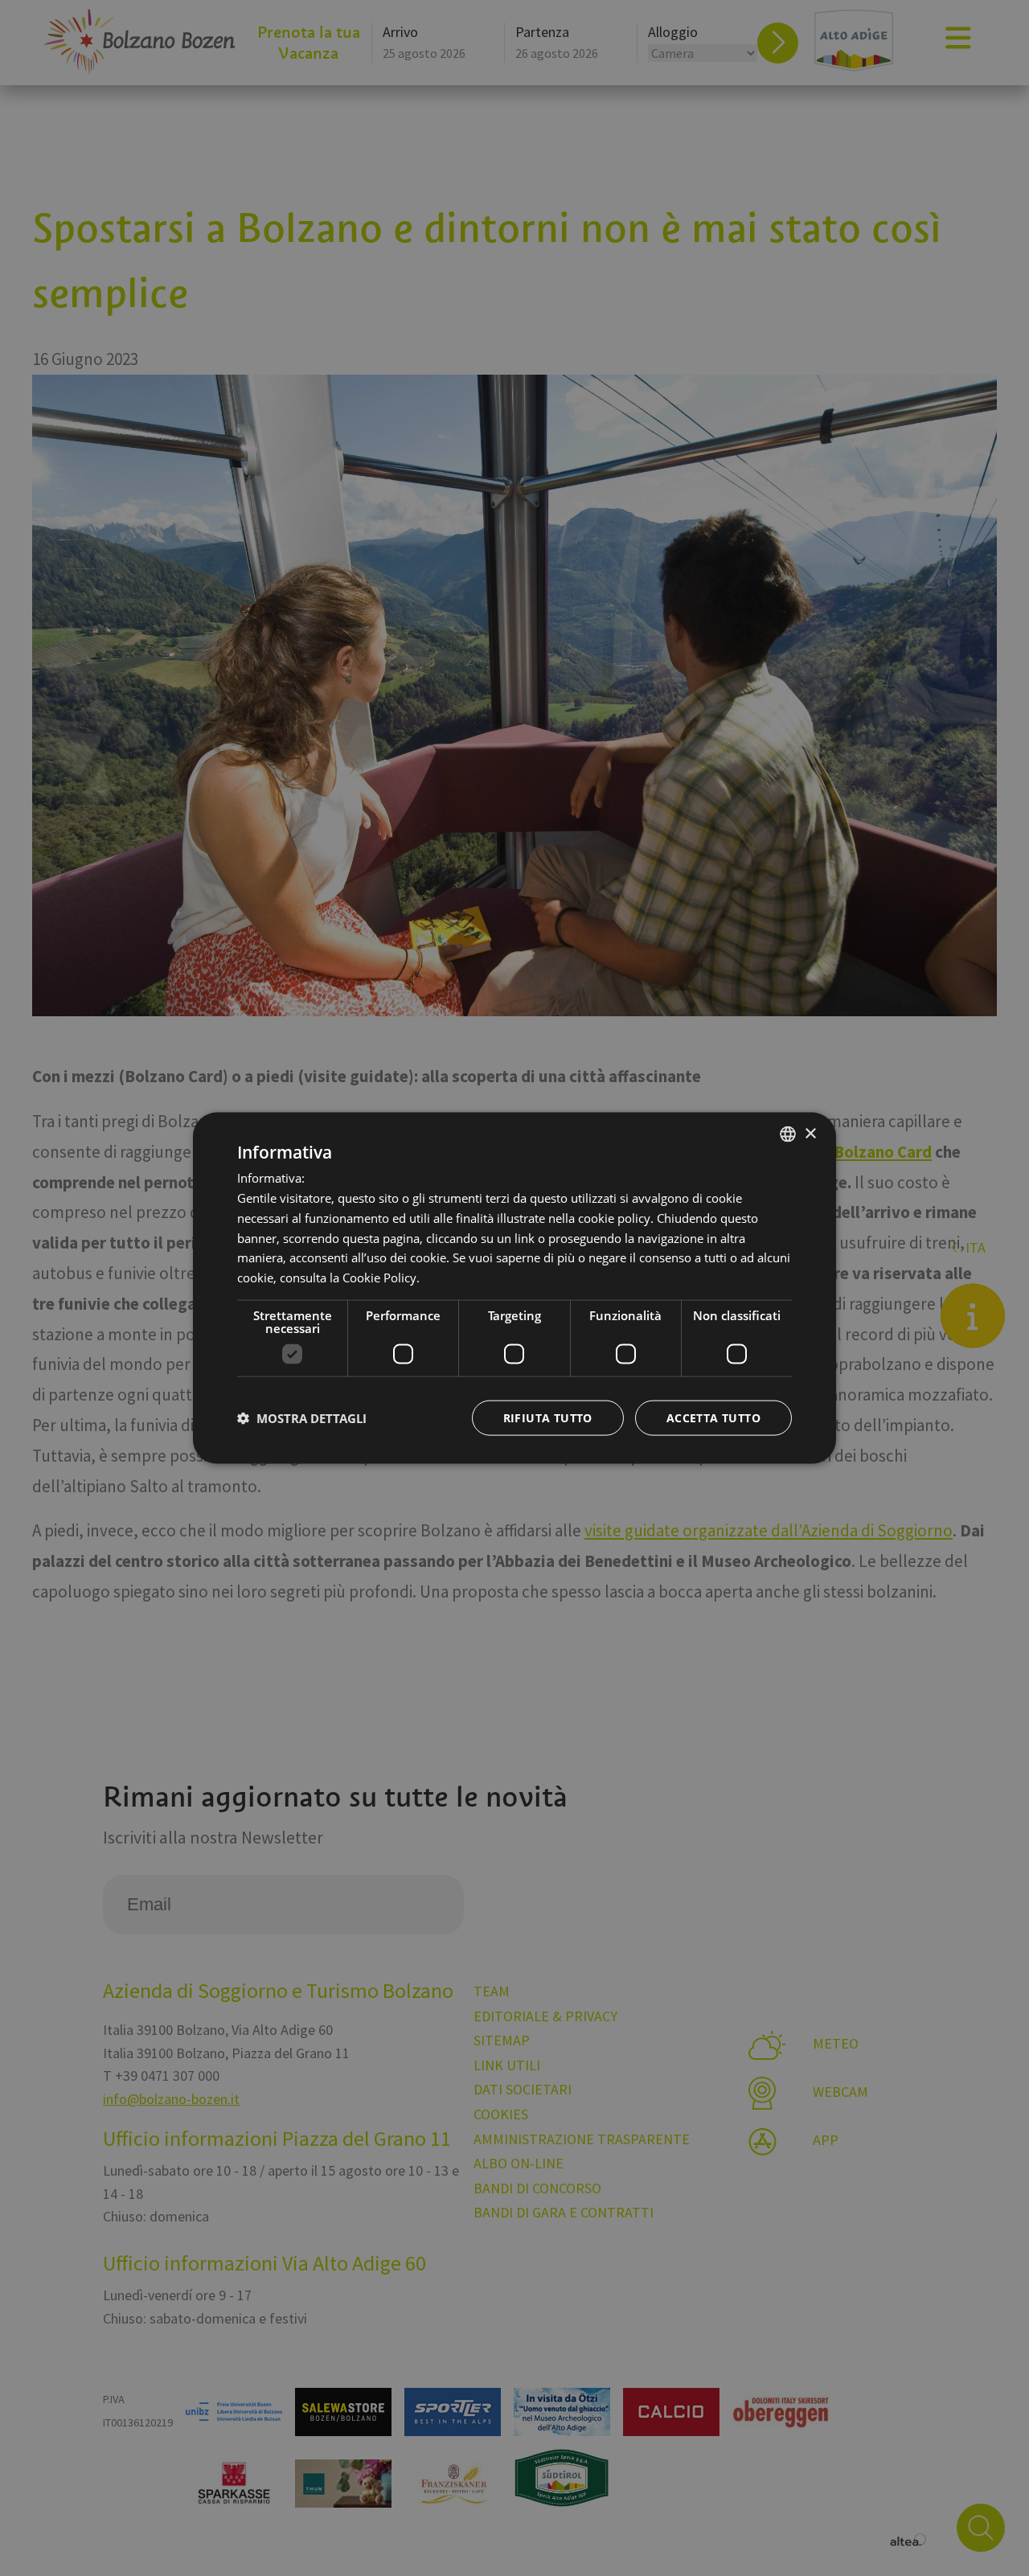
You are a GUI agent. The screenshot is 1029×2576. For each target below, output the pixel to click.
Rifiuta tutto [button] (548, 1417)
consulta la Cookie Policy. (350, 1278)
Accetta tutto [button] (713, 1417)
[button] (302, 1417)
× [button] (810, 1133)
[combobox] (788, 1134)
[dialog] (514, 1288)
